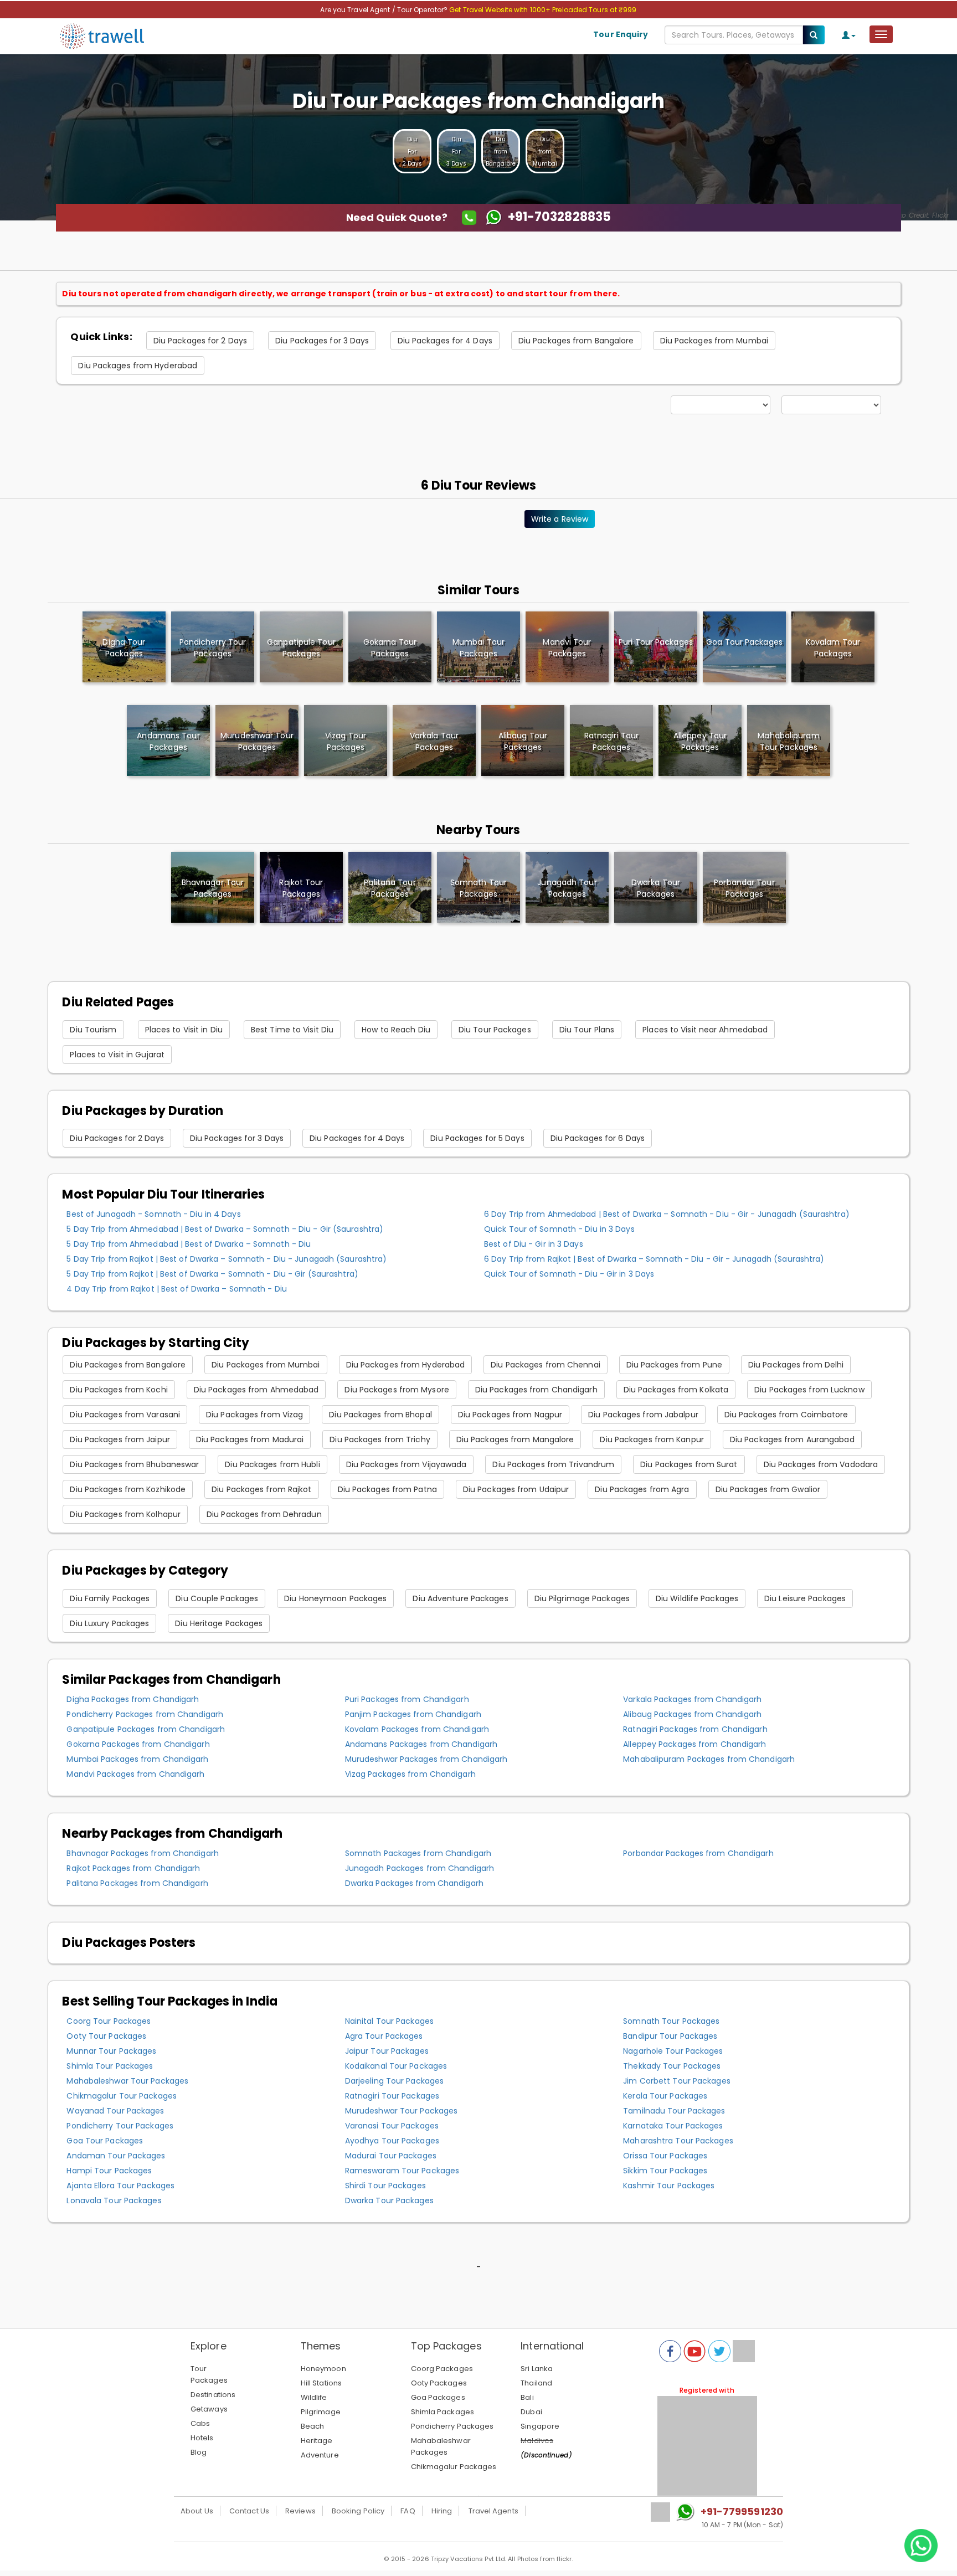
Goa (744, 642)
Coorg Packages (442, 2369)
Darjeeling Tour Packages (394, 2081)
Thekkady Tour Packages (672, 2066)
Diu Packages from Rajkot (261, 1489)
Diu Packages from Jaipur (120, 1439)
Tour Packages (209, 2374)
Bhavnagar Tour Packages (213, 888)
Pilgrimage (321, 2412)
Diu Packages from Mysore (397, 1390)
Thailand (536, 2383)
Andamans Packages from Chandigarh (421, 1744)
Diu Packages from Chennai (546, 1365)
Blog (199, 2452)
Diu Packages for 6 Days (598, 1138)
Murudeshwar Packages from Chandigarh (426, 1759)
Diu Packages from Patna (387, 1489)
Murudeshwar (257, 741)
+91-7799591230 (742, 2511)
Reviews (300, 2511)
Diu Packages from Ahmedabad (256, 1390)
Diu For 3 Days (456, 151)
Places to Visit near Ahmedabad (705, 1030)
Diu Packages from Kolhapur (125, 1514)
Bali (527, 2397)
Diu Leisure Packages (805, 1598)
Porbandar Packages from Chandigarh (698, 1853)
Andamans (168, 741)
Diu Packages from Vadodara (821, 1464)
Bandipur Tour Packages (670, 2036)
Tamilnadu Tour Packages (674, 2111)
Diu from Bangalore (501, 151)
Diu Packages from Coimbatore (786, 1415)
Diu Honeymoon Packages (335, 1598)
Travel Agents (493, 2511)
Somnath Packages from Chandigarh (418, 1853)
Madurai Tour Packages (391, 2156)
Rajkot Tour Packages (301, 888)
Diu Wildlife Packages (697, 1598)
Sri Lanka (537, 2369)
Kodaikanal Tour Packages (396, 2066)
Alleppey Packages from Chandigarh (694, 1744)
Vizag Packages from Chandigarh (410, 1774)
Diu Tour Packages (495, 1030)
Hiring (442, 2511)
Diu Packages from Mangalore (515, 1439)
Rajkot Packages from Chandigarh (133, 1868)
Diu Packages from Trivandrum (553, 1464)
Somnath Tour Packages (478, 888)
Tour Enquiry (621, 34)
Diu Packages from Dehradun (264, 1514)
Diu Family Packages (110, 1598)
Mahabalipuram (788, 741)
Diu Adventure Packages (460, 1598)
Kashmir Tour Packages (669, 2186)
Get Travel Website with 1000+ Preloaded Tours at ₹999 (543, 10)
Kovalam (833, 648)
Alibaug (523, 741)
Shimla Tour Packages (110, 2066)
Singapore (540, 2426)
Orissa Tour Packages (665, 2156)
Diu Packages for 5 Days (477, 1138)
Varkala (434, 741)
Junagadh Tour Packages (567, 888)
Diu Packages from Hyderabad (138, 366)
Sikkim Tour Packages (665, 2171)
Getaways (209, 2409)
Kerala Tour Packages (665, 2096)
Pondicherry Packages (452, 2426)
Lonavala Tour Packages (114, 2200)
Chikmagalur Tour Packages (122, 2096)
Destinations (213, 2395)
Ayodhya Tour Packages (392, 2141)
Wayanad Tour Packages (115, 2111)
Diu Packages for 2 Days (200, 341)
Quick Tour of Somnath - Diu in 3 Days (559, 1229)
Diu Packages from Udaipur (516, 1489)
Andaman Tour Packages (116, 2156)
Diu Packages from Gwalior (768, 1489)
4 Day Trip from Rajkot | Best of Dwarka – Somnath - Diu (177, 1289)
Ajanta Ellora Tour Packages (120, 2186)
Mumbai (478, 648)
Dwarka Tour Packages (656, 888)
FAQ (408, 2511)
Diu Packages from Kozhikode (128, 1489)
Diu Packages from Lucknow (809, 1390)
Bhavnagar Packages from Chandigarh (142, 1853)
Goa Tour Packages (105, 2141)
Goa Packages (438, 2397)
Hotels (202, 2438)
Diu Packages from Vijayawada (407, 1464)
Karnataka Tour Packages (673, 2126)
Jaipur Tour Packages (387, 2051)
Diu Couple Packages (217, 1598)
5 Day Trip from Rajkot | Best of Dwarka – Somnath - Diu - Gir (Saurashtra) (212, 1274)
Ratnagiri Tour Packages (392, 2096)
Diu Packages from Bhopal (380, 1415)
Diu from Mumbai (545, 151)
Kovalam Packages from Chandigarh (417, 1729)
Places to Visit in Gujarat (117, 1055)
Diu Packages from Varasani (125, 1415)
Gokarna (390, 648)
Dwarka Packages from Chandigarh (414, 1883)
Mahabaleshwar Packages (441, 2446)
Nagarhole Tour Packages (673, 2051)
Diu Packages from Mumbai (714, 341)
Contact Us (249, 2511)
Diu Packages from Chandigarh (536, 1390)
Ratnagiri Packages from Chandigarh (695, 1729)
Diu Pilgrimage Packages (582, 1598)
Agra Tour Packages (384, 2036)
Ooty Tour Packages (106, 2036)
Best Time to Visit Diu (292, 1030)
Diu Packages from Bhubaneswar (134, 1464)
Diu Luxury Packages (109, 1623)
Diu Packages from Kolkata (676, 1390)
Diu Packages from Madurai (250, 1439)
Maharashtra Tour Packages (678, 2141)
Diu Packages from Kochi (119, 1390)
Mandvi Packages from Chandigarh (135, 1774)
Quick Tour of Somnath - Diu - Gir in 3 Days (569, 1274)
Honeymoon (323, 2369)
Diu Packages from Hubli (272, 1464)
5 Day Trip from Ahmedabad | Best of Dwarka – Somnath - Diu (189, 1244)
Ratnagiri (611, 741)
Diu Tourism (93, 1030)
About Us (197, 2511)
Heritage (317, 2441)
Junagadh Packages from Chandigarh (420, 1868)
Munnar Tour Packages (111, 2051)
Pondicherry (213, 648)
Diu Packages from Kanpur (652, 1439)
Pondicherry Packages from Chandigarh (145, 1714)
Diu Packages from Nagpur (510, 1415)
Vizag (346, 741)
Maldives (537, 2441)
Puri (656, 642)
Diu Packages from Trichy (380, 1439)
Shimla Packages (443, 2412)
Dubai (531, 2412)
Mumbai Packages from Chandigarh (137, 1759)
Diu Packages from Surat (689, 1464)
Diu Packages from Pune (674, 1365)
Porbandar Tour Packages (744, 888)
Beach (313, 2426)
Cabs (200, 2423)
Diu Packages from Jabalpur (643, 1415)
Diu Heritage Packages (219, 1623)
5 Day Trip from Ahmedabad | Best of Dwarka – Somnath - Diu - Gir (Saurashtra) (225, 1229)
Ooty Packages (439, 2383)
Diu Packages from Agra (642, 1489)
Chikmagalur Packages (454, 2467)
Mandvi (567, 648)
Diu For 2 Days (412, 151)
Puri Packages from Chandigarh (407, 1699)
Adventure (320, 2455)
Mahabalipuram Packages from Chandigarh (709, 1759)
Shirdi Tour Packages (385, 2186)
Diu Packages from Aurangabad (792, 1439)
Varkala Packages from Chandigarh (692, 1699)
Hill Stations (321, 2383)
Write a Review (560, 519)
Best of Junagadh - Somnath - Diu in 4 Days (153, 1214)
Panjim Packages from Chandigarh (413, 1714)
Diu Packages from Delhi (796, 1365)
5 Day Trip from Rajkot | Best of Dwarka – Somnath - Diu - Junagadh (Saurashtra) (227, 1259)
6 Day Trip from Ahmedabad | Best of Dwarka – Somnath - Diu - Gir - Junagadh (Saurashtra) (667, 1214)
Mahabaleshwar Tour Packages (127, 2081)
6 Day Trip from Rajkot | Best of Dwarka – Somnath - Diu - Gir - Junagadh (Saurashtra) (654, 1259)
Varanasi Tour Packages (392, 2126)
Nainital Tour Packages (389, 2021)
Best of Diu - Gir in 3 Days (534, 1244)
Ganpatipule (301, 648)
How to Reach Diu (396, 1030)
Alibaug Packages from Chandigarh (692, 1714)
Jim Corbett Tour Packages (677, 2081)
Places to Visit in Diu (184, 1030)
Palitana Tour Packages (390, 888)
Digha (124, 648)
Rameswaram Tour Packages (402, 2171)
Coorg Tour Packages (109, 2021)
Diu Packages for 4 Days (445, 341)
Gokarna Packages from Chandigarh (138, 1744)
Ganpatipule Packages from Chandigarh (146, 1729)
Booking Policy (358, 2511)
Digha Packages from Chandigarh (133, 1699)
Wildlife (314, 2397)
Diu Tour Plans (587, 1030)
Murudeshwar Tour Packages (402, 2111)
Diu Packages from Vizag (254, 1415)
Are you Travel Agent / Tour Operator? (385, 10)
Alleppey (700, 741)
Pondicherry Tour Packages (120, 2126)
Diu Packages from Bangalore (576, 341)
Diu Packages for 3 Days (322, 341)
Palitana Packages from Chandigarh (137, 1883)
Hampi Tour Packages (109, 2171)
